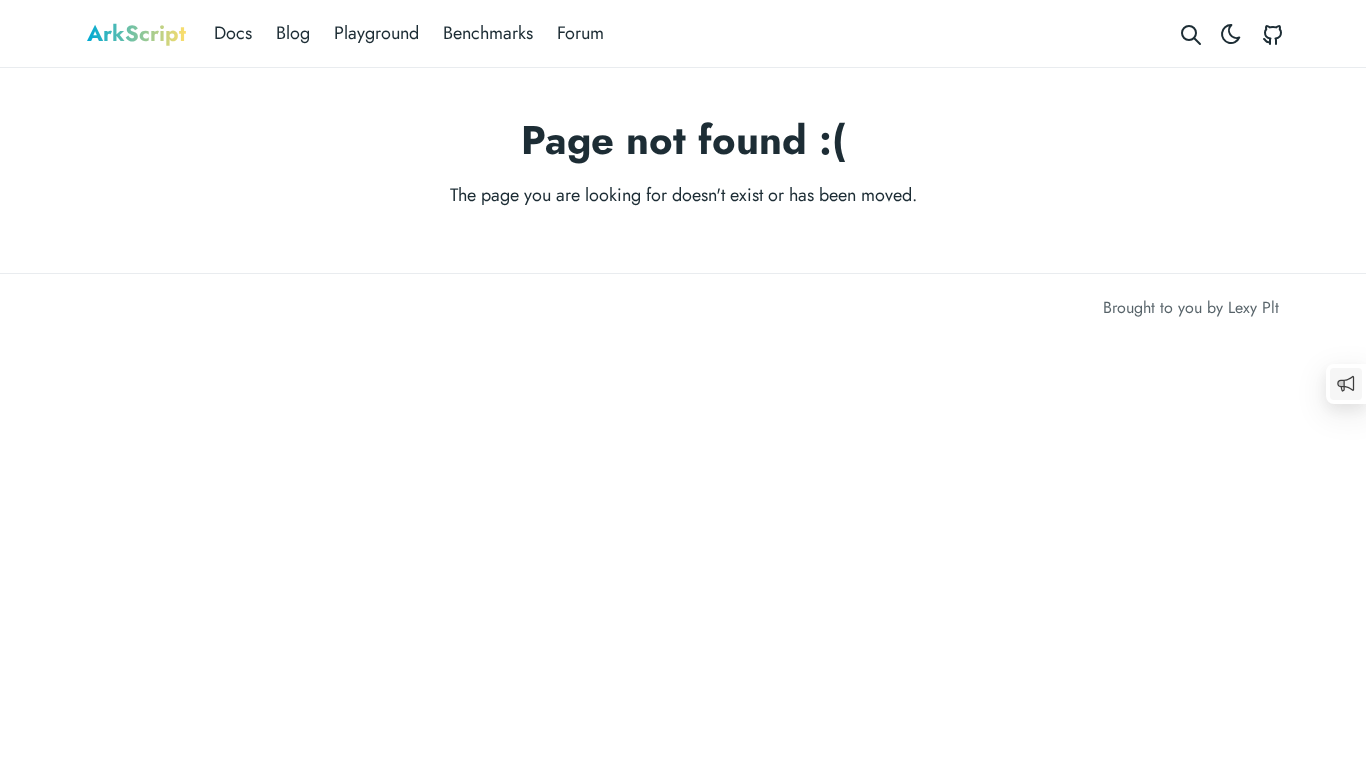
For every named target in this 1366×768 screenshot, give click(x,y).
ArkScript (136, 33)
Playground (376, 33)
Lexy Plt (1253, 307)
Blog (293, 33)
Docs (233, 33)
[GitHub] (1273, 33)
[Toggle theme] (1231, 33)
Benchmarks (488, 33)
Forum (580, 33)
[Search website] (1191, 33)
